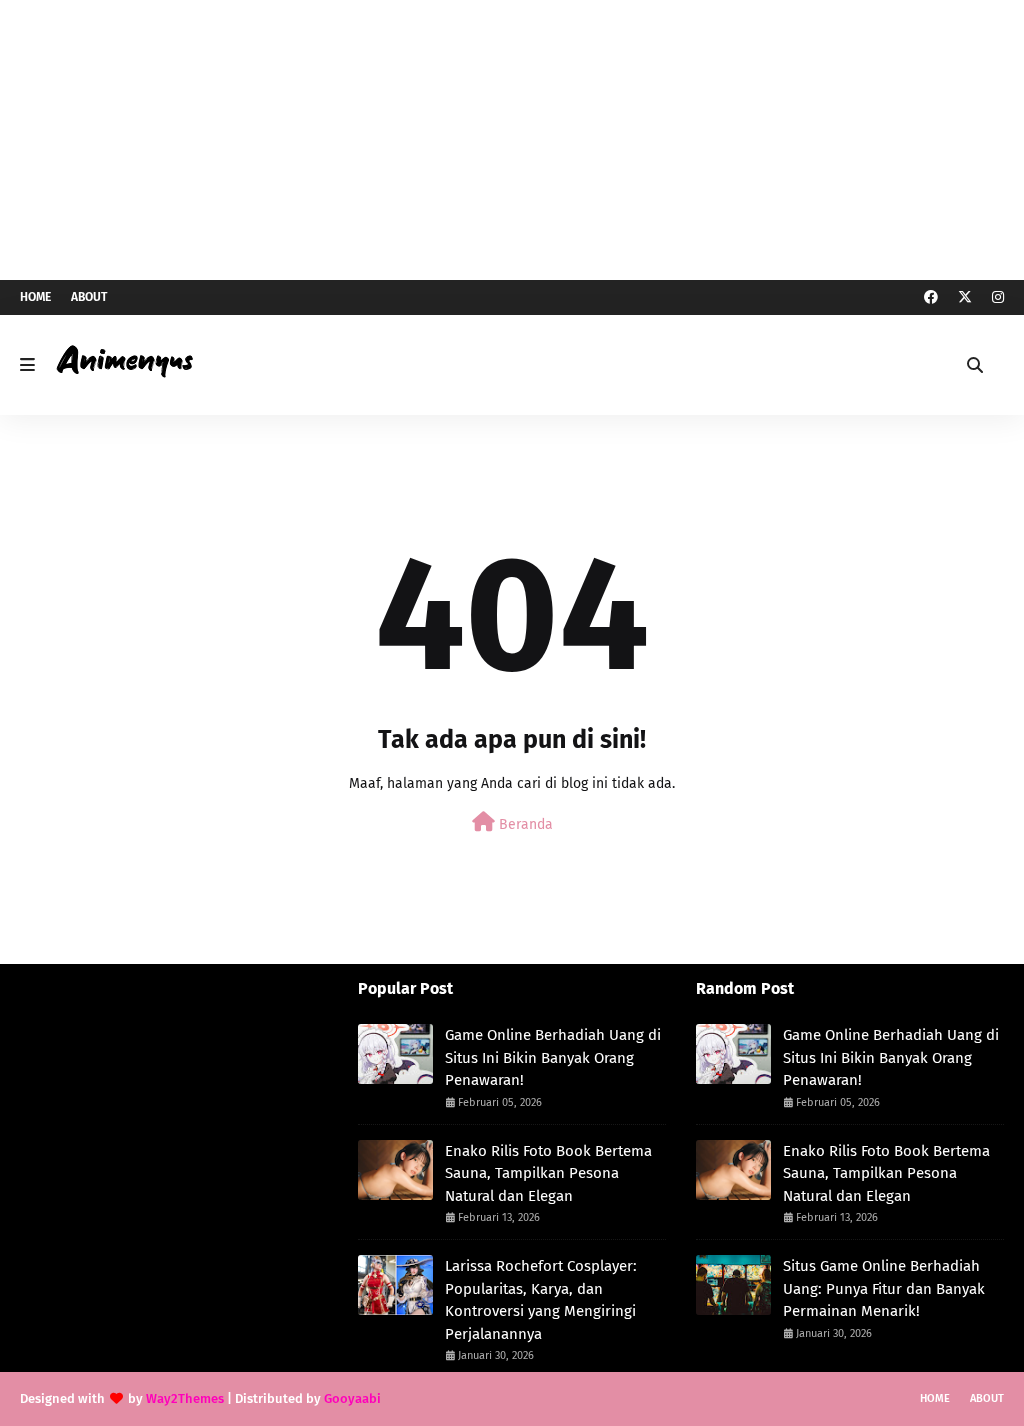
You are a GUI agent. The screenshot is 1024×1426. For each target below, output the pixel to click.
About (89, 297)
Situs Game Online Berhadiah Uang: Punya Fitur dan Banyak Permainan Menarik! (884, 1288)
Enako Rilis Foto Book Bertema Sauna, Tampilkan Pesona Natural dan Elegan (548, 1173)
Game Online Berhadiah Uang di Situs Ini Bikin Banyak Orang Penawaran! (553, 1057)
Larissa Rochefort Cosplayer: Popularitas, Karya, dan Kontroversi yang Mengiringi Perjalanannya (541, 1300)
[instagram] (995, 297)
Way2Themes (185, 1398)
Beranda (524, 824)
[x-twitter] (965, 297)
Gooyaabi (352, 1398)
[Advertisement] (512, 140)
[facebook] (931, 297)
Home (35, 297)
